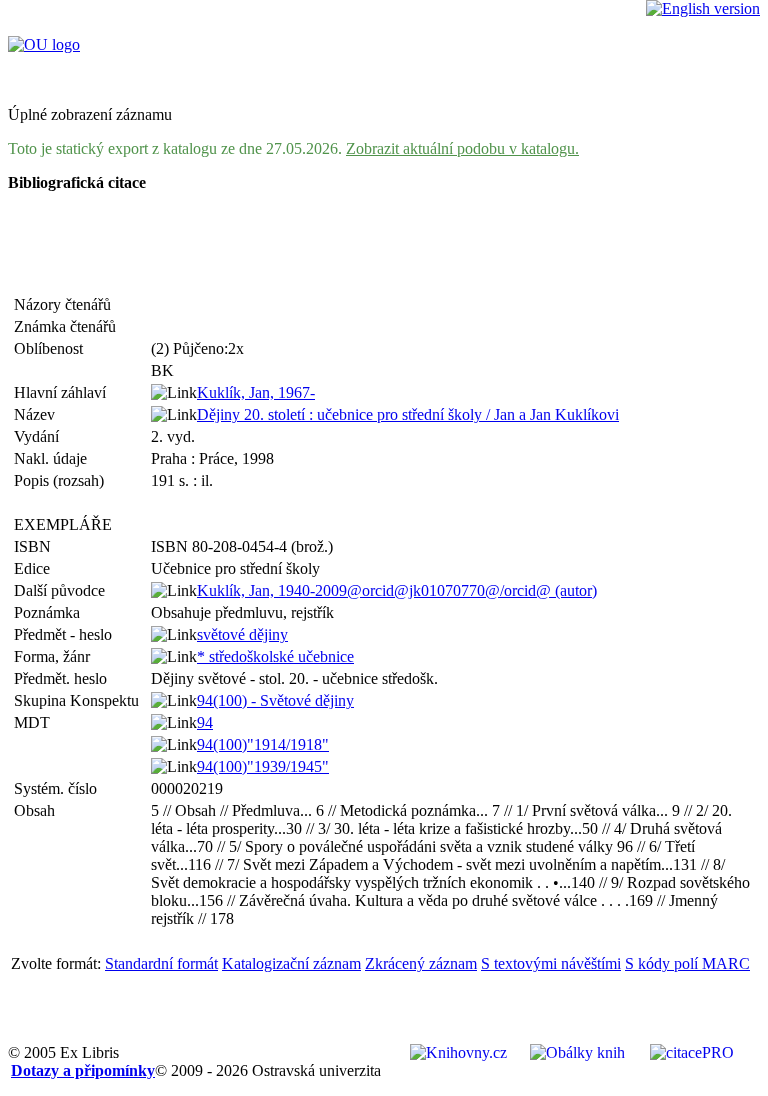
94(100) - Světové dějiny (275, 700)
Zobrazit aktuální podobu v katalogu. (462, 148)
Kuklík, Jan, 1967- (256, 392)
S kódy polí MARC (687, 963)
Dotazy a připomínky (83, 1070)
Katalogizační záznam (291, 963)
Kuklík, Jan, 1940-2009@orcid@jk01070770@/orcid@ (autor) (397, 590)
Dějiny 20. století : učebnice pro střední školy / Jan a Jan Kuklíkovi (408, 414)
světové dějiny (242, 634)
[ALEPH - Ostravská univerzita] (44, 44)
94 (205, 722)
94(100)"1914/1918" (263, 744)
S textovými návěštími (551, 963)
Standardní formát (161, 963)
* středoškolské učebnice (275, 656)
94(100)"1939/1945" (263, 766)
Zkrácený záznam (421, 963)
